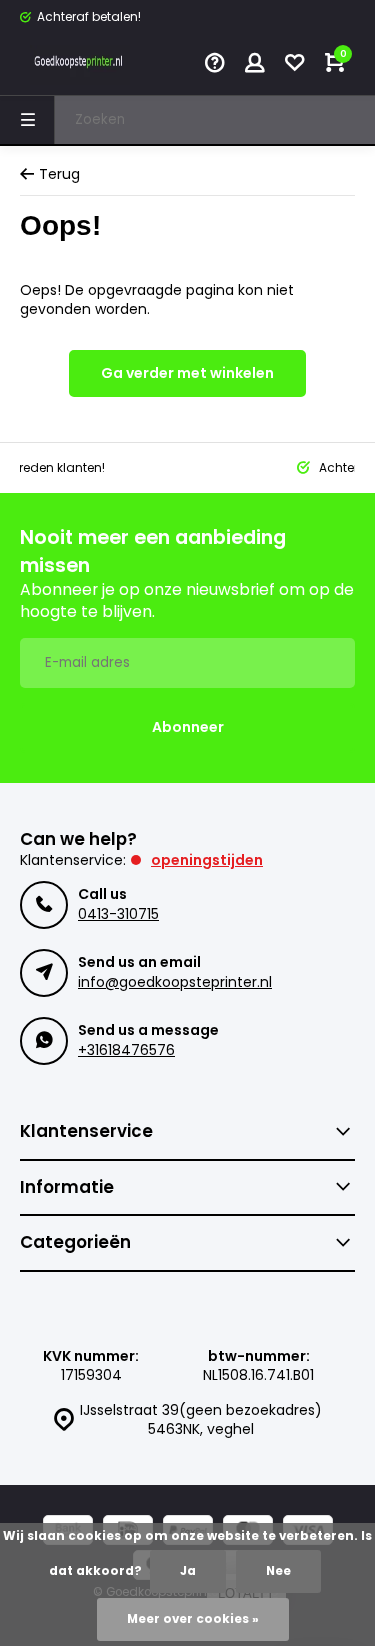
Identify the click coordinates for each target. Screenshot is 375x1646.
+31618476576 (126, 1050)
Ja (188, 1571)
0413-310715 (118, 914)
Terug (59, 174)
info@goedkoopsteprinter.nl (175, 982)
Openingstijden (207, 860)
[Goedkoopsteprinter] (80, 65)
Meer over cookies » (193, 1619)
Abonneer (188, 727)
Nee (278, 1571)
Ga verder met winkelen (187, 373)
